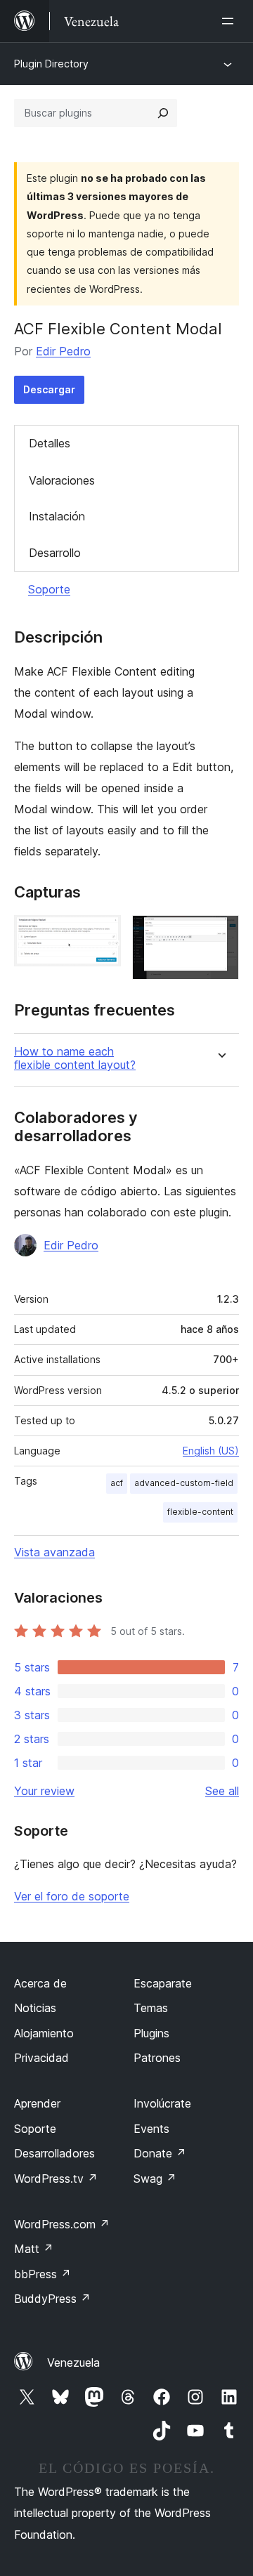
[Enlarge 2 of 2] (220, 934)
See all (222, 1791)
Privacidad (41, 2058)
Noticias (35, 2008)
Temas (151, 2008)
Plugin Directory (51, 64)
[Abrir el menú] (231, 21)
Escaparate (163, 1983)
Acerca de (40, 1983)
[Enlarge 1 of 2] (102, 934)
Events (151, 2129)
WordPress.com (62, 2224)
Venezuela (73, 2363)
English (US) (211, 1451)
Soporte (49, 589)
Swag (155, 2179)
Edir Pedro (63, 351)
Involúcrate (162, 2103)
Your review (44, 1791)
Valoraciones (62, 480)
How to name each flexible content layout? (75, 1058)
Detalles (50, 443)
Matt (34, 2249)
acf (117, 1483)
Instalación (57, 516)
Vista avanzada (54, 1552)
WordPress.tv (56, 2179)
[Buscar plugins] (163, 113)
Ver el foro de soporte (72, 1896)
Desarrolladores (54, 2153)
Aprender (37, 2103)
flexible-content (200, 1512)
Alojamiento (44, 2033)
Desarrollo (55, 553)
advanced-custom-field (184, 1483)
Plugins (151, 2033)
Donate (160, 2153)
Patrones (157, 2058)
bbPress (43, 2274)
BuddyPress (52, 2299)
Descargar (49, 389)
